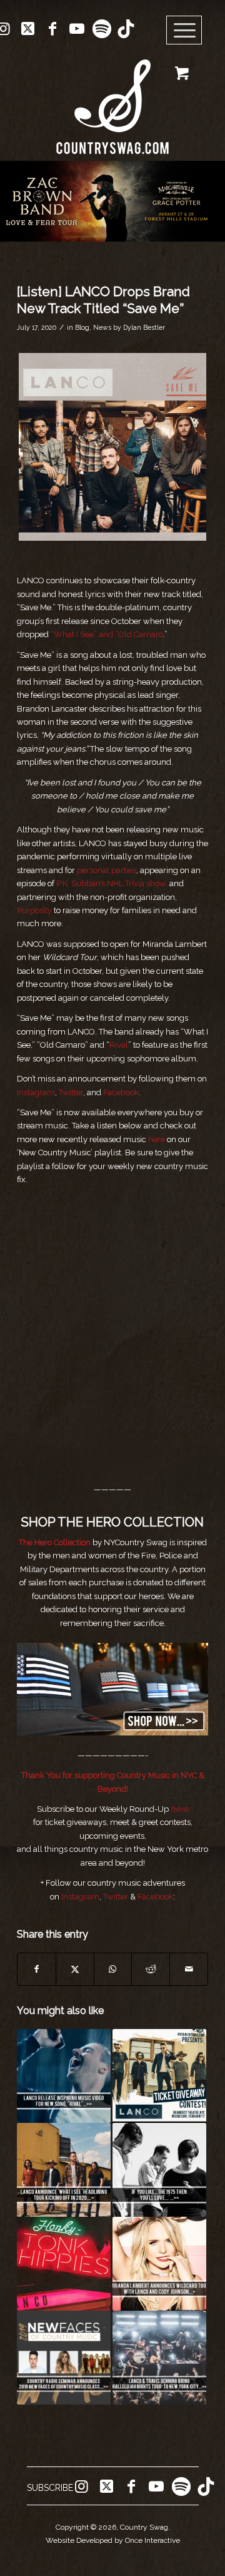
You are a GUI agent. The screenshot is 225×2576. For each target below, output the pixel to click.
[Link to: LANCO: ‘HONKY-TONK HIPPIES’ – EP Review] (64, 2264)
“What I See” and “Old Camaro (107, 634)
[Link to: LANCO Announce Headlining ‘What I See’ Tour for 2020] (64, 2170)
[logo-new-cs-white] (112, 97)
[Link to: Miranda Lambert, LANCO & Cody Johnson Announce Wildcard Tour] (159, 2264)
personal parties (107, 870)
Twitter (71, 1092)
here (157, 1139)
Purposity (34, 910)
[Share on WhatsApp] (113, 1969)
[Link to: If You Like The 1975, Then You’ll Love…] (159, 2170)
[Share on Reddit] (151, 1969)
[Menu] (184, 31)
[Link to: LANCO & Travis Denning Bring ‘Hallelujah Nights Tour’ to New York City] (159, 2358)
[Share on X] (75, 1969)
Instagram (36, 1092)
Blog (82, 327)
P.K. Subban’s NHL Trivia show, (113, 883)
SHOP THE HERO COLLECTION (112, 1522)
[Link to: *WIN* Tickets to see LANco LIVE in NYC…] (159, 2076)
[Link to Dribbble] (126, 29)
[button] (112, 201)
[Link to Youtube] (77, 29)
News (102, 327)
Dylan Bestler (144, 327)
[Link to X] (28, 29)
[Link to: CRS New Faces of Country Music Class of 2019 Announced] (64, 2358)
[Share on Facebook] (37, 1969)
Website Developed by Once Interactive (113, 2540)
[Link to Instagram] (81, 2487)
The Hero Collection (56, 1542)
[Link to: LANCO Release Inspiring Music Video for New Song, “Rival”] (64, 2076)
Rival (119, 1045)
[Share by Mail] (189, 1969)
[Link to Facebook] (52, 29)
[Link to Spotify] (101, 29)
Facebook (121, 1092)
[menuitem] (188, 31)
